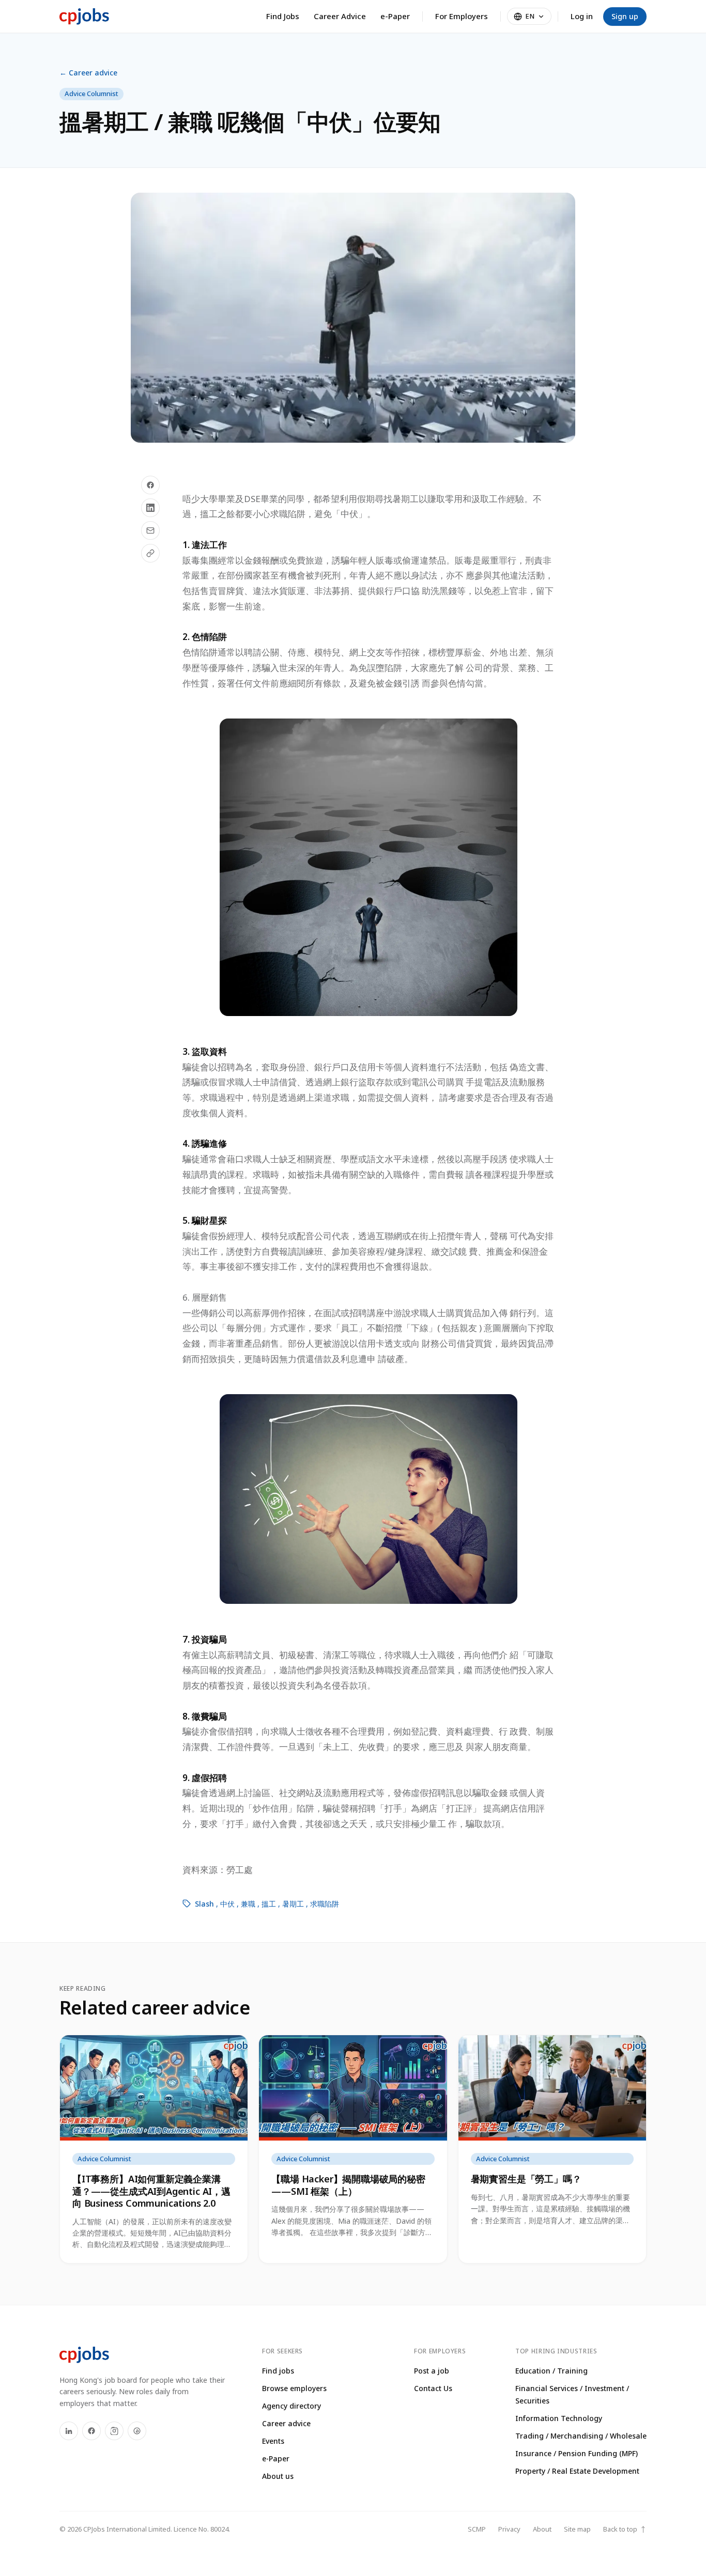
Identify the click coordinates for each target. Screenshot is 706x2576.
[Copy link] (150, 553)
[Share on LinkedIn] (150, 508)
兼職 (248, 1904)
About (542, 2529)
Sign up (625, 16)
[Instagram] (114, 2431)
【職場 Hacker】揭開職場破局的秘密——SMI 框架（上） (348, 2185)
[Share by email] (150, 530)
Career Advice (340, 16)
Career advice (286, 2423)
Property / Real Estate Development (577, 2471)
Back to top (625, 2529)
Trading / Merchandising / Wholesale (581, 2436)
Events (273, 2441)
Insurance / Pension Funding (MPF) (577, 2453)
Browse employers (294, 2388)
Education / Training (551, 2371)
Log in (582, 16)
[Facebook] (91, 2431)
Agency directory (291, 2406)
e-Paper (395, 16)
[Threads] (137, 2431)
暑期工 (293, 1904)
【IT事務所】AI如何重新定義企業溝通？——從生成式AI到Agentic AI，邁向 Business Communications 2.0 (151, 2191)
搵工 (269, 1904)
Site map (577, 2529)
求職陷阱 (325, 1904)
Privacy (509, 2529)
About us (278, 2476)
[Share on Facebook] (150, 485)
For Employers (462, 16)
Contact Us (433, 2388)
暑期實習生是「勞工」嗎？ (526, 2179)
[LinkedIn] (69, 2431)
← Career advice (88, 73)
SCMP (477, 2529)
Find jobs (278, 2371)
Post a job (432, 2371)
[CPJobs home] (84, 17)
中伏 (227, 1904)
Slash (204, 1904)
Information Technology (559, 2418)
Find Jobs (283, 16)
